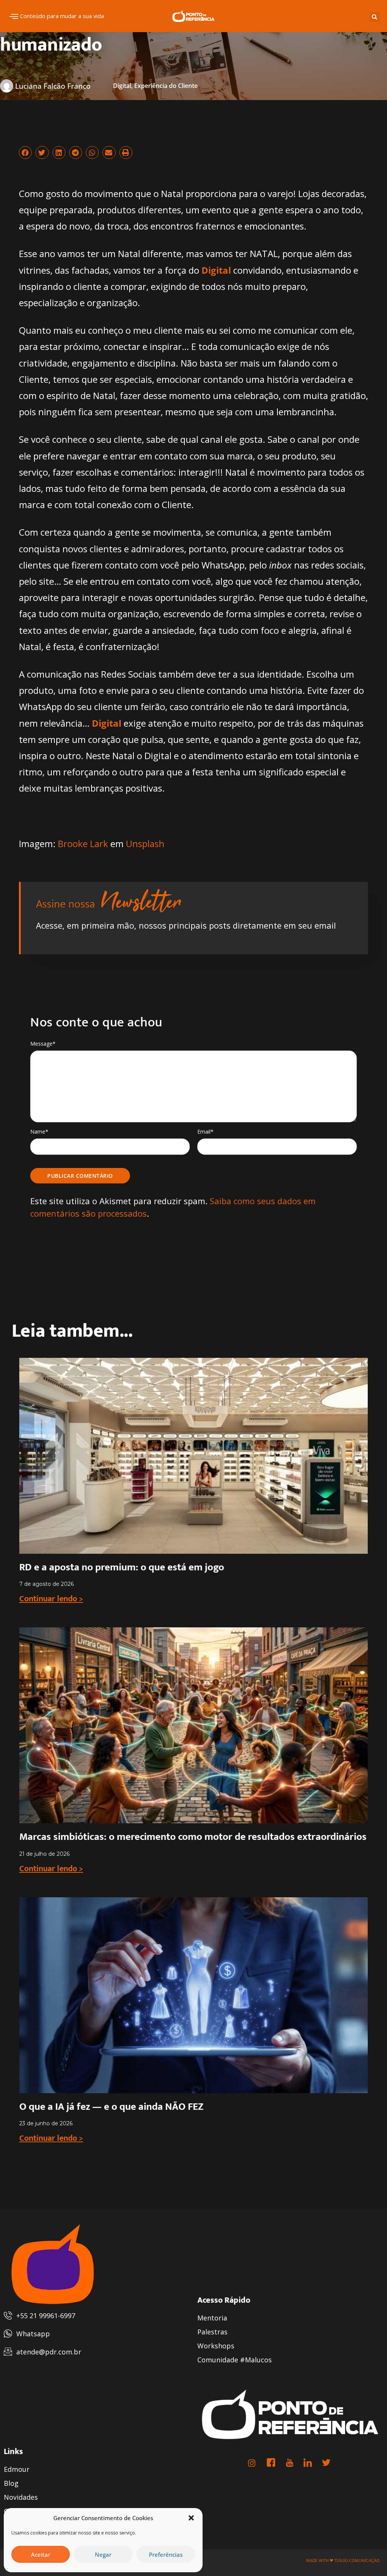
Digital (122, 86)
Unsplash (145, 844)
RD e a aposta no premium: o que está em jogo (122, 1567)
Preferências (166, 2554)
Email (205, 1132)
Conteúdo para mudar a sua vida (62, 16)
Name (39, 1132)
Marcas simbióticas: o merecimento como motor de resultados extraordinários (193, 1837)
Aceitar (41, 2554)
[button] (191, 2518)
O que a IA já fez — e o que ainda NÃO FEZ (111, 2107)
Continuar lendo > (51, 1599)
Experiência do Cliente (166, 86)
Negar (103, 2554)
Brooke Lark (83, 844)
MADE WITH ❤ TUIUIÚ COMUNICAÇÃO (343, 2561)
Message (43, 1044)
